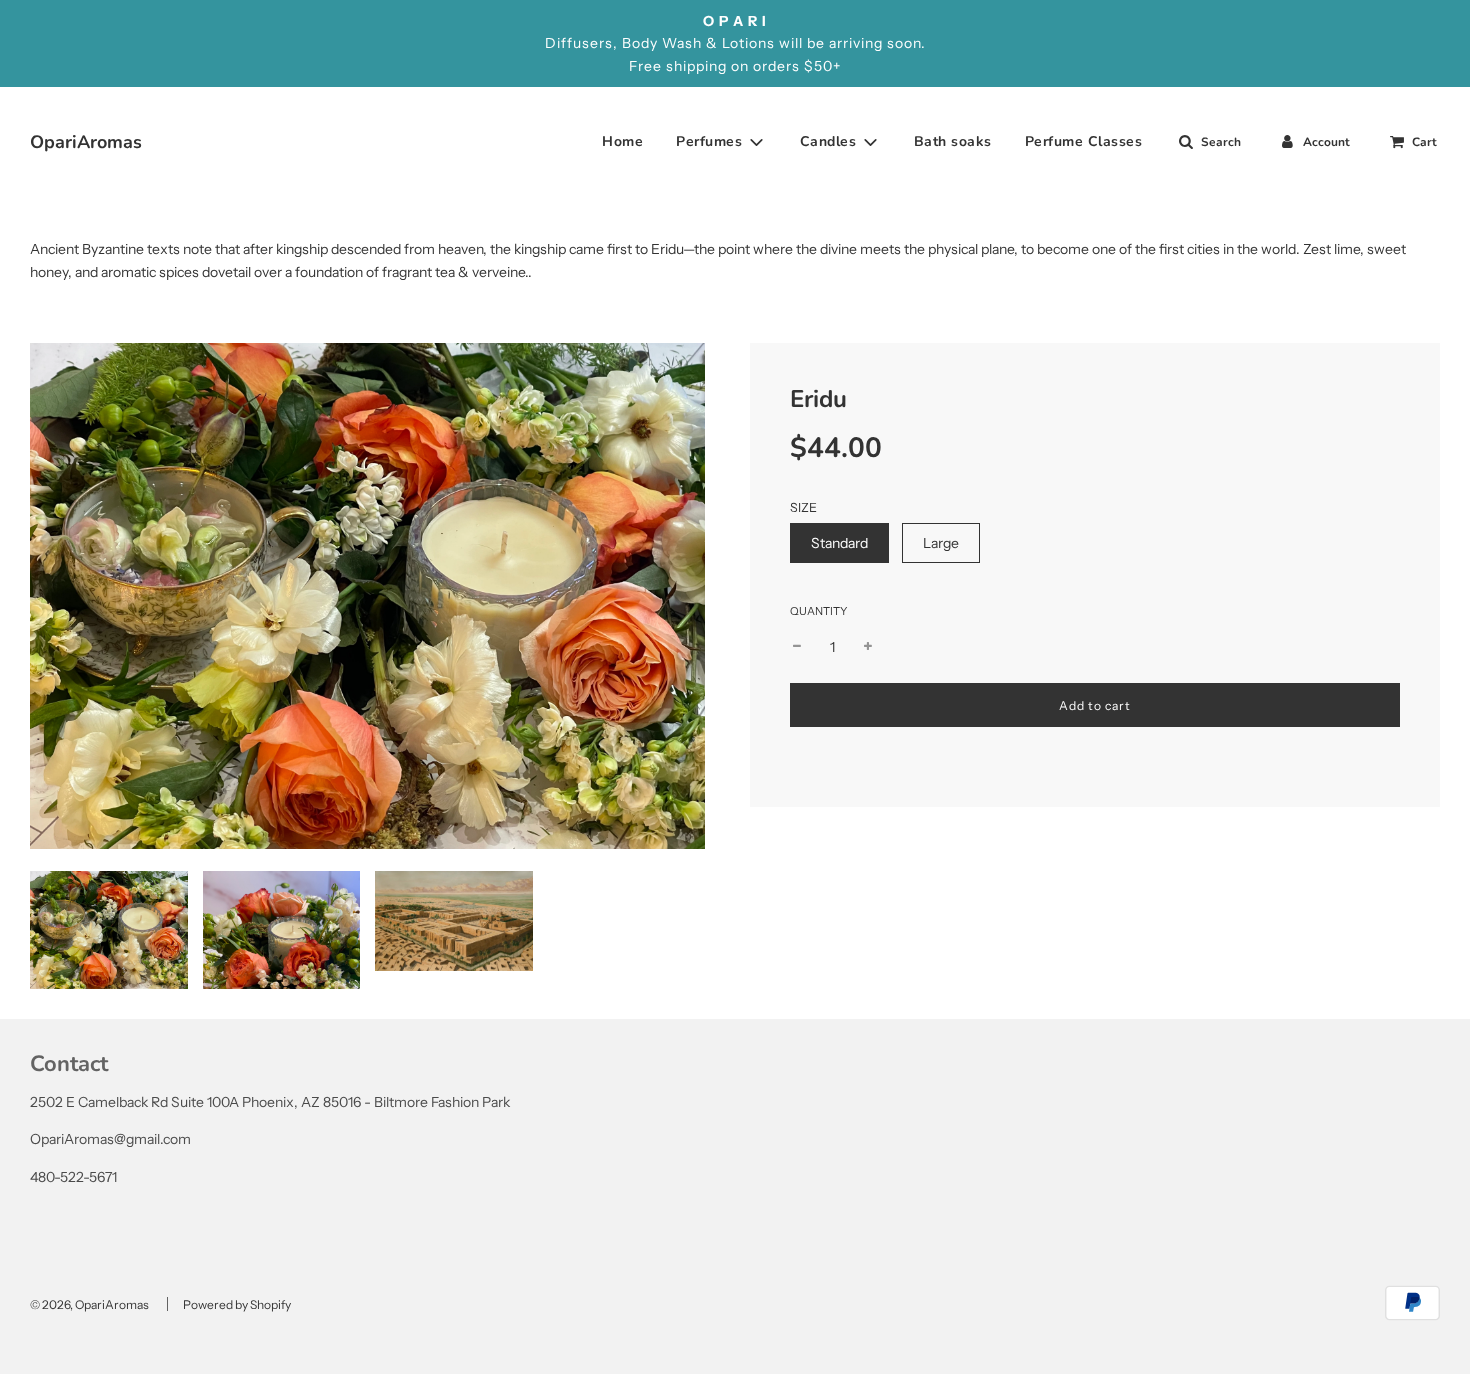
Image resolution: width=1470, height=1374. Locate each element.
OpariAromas (55, 142)
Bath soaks (953, 141)
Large (941, 543)
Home (622, 141)
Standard (839, 543)
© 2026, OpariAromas (89, 1304)
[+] (868, 647)
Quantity (818, 611)
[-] (797, 647)
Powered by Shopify (237, 1304)
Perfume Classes (1084, 141)
